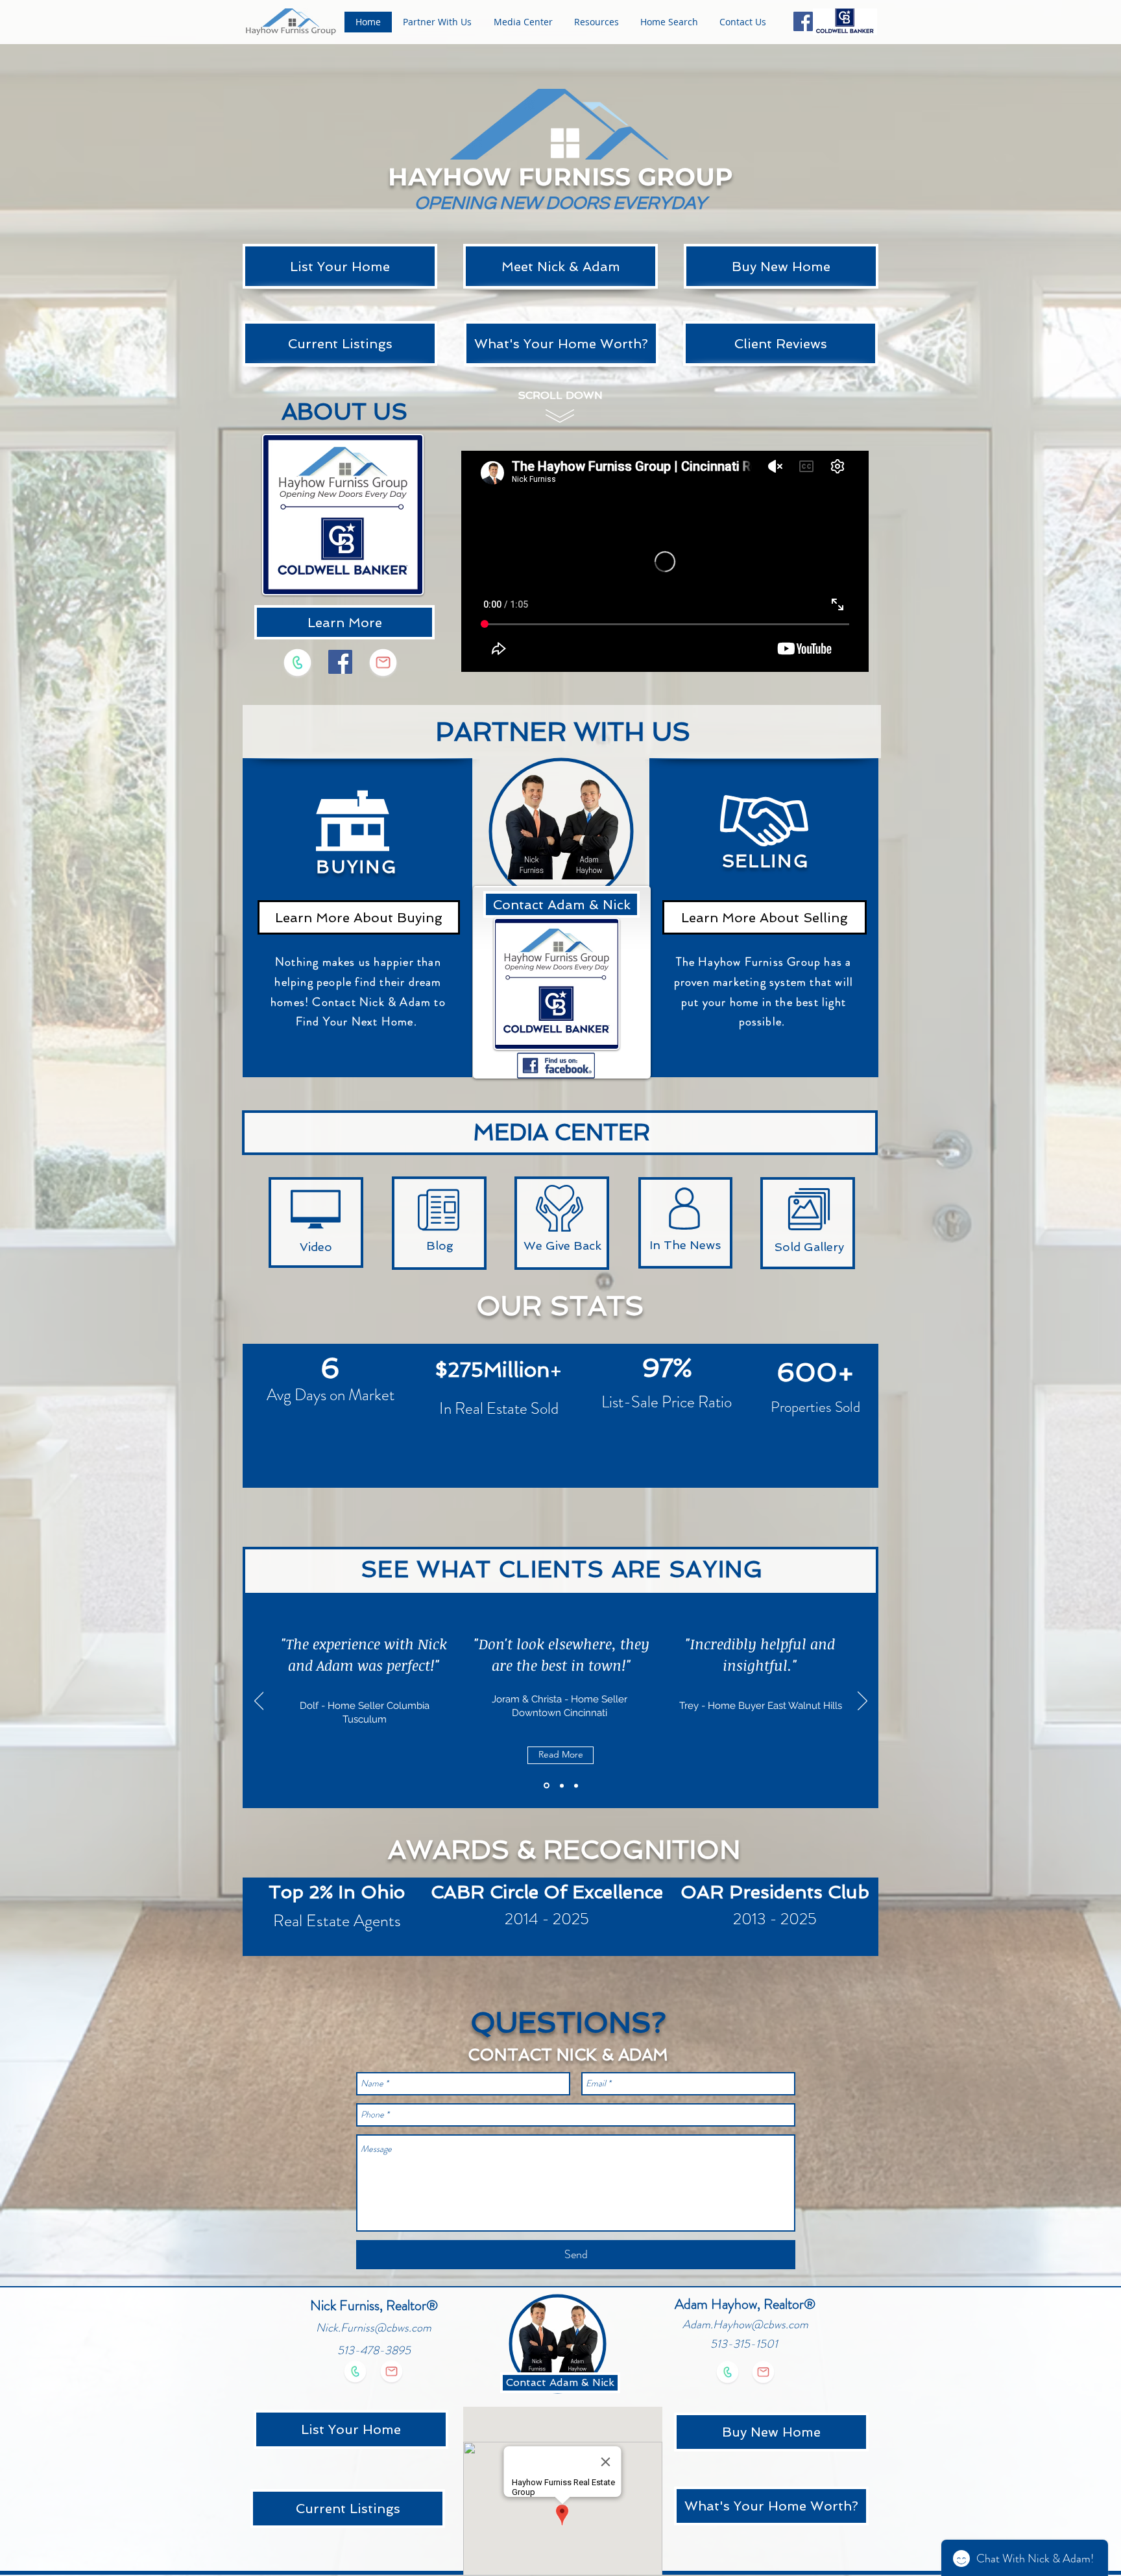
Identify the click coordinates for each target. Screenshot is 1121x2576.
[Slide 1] (546, 1785)
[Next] (862, 1702)
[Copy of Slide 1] (561, 1786)
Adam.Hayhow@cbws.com (745, 2324)
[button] (437, 22)
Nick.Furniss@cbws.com (374, 2328)
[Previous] (259, 1702)
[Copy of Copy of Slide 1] (576, 1785)
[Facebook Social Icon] (803, 21)
